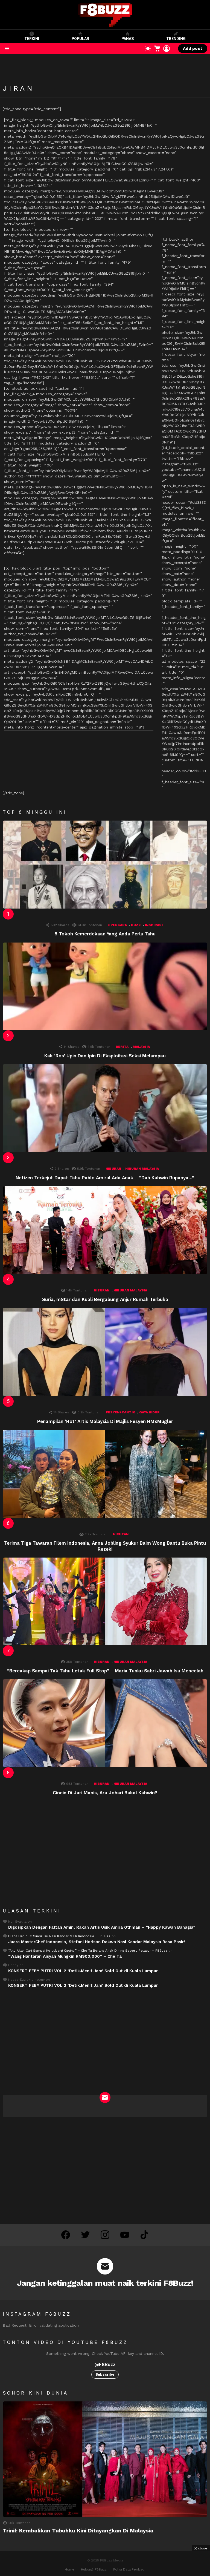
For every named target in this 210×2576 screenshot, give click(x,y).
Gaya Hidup (149, 1412)
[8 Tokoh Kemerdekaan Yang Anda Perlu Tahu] (105, 865)
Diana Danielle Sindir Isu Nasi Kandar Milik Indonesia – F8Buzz (59, 1936)
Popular (80, 39)
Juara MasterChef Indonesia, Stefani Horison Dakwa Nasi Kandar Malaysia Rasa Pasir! (97, 1942)
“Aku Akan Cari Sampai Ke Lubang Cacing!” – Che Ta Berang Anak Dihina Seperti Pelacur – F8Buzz (88, 1951)
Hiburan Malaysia (142, 1169)
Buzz (136, 925)
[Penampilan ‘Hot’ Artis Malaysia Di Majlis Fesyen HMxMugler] (105, 1352)
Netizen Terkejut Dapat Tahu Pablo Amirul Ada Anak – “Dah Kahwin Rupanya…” (105, 1178)
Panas (128, 39)
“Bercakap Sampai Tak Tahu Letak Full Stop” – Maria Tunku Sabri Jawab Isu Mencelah (105, 1671)
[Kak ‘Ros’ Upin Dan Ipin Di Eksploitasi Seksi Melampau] (105, 987)
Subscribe (105, 2374)
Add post (193, 49)
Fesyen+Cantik (120, 1412)
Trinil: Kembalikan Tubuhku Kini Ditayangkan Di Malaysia (78, 2531)
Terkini (32, 39)
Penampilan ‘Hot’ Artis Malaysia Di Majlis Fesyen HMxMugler (105, 1421)
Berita (122, 1047)
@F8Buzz (105, 2364)
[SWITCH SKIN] (148, 49)
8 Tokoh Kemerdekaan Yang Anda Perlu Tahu (105, 934)
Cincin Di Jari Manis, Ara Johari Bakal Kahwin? (105, 1793)
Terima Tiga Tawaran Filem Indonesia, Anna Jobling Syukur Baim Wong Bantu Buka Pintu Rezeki (105, 1546)
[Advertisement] (100, 67)
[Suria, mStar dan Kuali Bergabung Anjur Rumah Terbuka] (105, 1230)
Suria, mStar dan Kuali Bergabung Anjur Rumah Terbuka (105, 1299)
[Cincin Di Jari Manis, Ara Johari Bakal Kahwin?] (105, 1723)
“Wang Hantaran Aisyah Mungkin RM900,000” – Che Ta (65, 1956)
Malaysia (141, 1047)
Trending (176, 39)
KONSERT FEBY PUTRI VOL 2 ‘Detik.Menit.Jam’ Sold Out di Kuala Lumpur (83, 1971)
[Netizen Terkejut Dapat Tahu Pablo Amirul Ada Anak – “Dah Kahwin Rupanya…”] (105, 1108)
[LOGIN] (167, 49)
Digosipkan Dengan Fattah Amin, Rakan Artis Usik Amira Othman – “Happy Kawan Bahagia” (102, 1927)
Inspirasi (154, 925)
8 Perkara (117, 925)
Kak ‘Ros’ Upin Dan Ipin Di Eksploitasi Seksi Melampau (105, 1056)
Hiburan (113, 1169)
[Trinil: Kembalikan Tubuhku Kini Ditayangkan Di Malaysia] (105, 2459)
